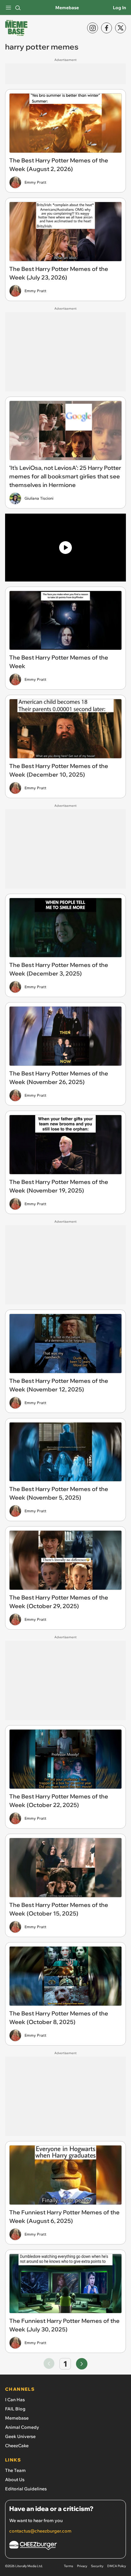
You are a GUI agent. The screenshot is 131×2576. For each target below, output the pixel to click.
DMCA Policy (117, 2566)
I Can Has (15, 2400)
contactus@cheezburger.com (40, 2531)
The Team (15, 2470)
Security (97, 2566)
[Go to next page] (82, 2364)
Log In (119, 8)
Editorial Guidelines (26, 2489)
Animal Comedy (22, 2427)
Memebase (67, 8)
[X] (121, 28)
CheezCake (17, 2446)
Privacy (82, 2566)
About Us (15, 2480)
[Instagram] (93, 28)
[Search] (18, 8)
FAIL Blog (15, 2409)
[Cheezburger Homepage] (65, 2546)
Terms (69, 2566)
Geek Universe (20, 2436)
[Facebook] (107, 28)
